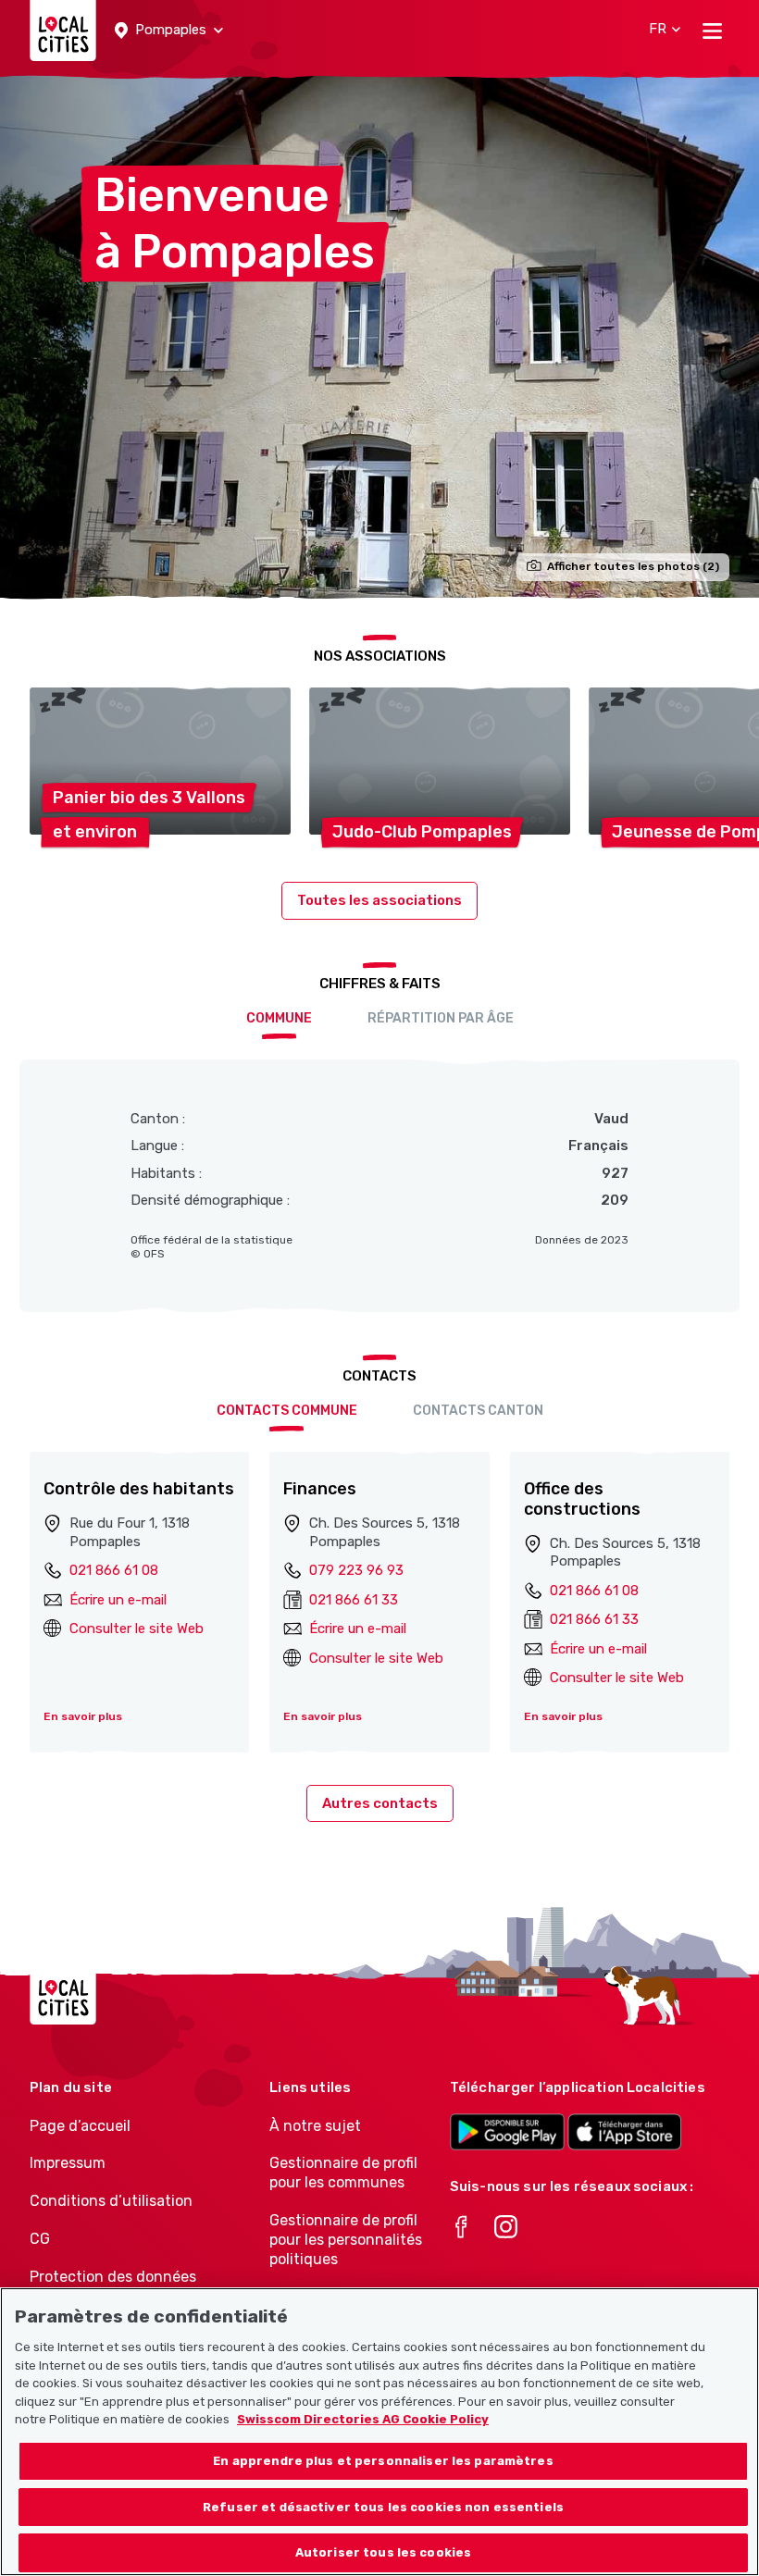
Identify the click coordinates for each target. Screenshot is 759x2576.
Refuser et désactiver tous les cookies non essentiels (383, 2507)
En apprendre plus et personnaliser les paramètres (383, 2461)
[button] (169, 31)
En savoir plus (83, 1716)
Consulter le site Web (137, 1629)
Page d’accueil (80, 2126)
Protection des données (113, 2277)
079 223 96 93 (356, 1570)
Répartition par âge (441, 1018)
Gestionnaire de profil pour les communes (343, 2173)
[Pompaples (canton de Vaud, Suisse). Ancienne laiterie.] (379, 336)
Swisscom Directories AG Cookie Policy (363, 2419)
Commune (279, 1018)
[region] (379, 2432)
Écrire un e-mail (118, 1600)
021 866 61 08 (114, 1570)
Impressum (68, 2163)
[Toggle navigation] (712, 31)
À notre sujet (315, 2126)
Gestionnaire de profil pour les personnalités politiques (346, 2240)
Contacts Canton (478, 1411)
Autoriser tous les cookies (383, 2552)
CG (40, 2239)
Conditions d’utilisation (111, 2201)
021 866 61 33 (354, 1600)
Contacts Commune (287, 1411)
